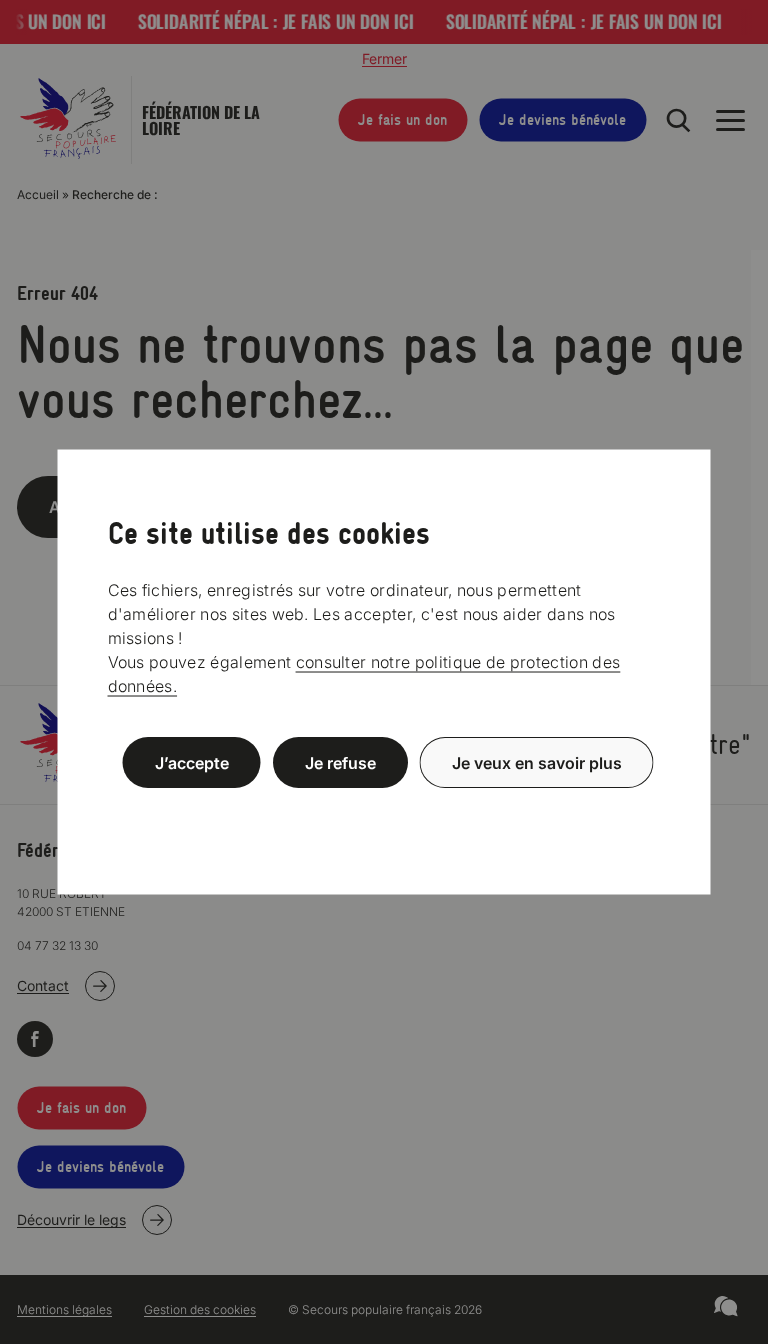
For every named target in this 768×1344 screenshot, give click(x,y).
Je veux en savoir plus (537, 763)
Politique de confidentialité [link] (384, 810)
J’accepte (192, 763)
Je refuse (340, 763)
